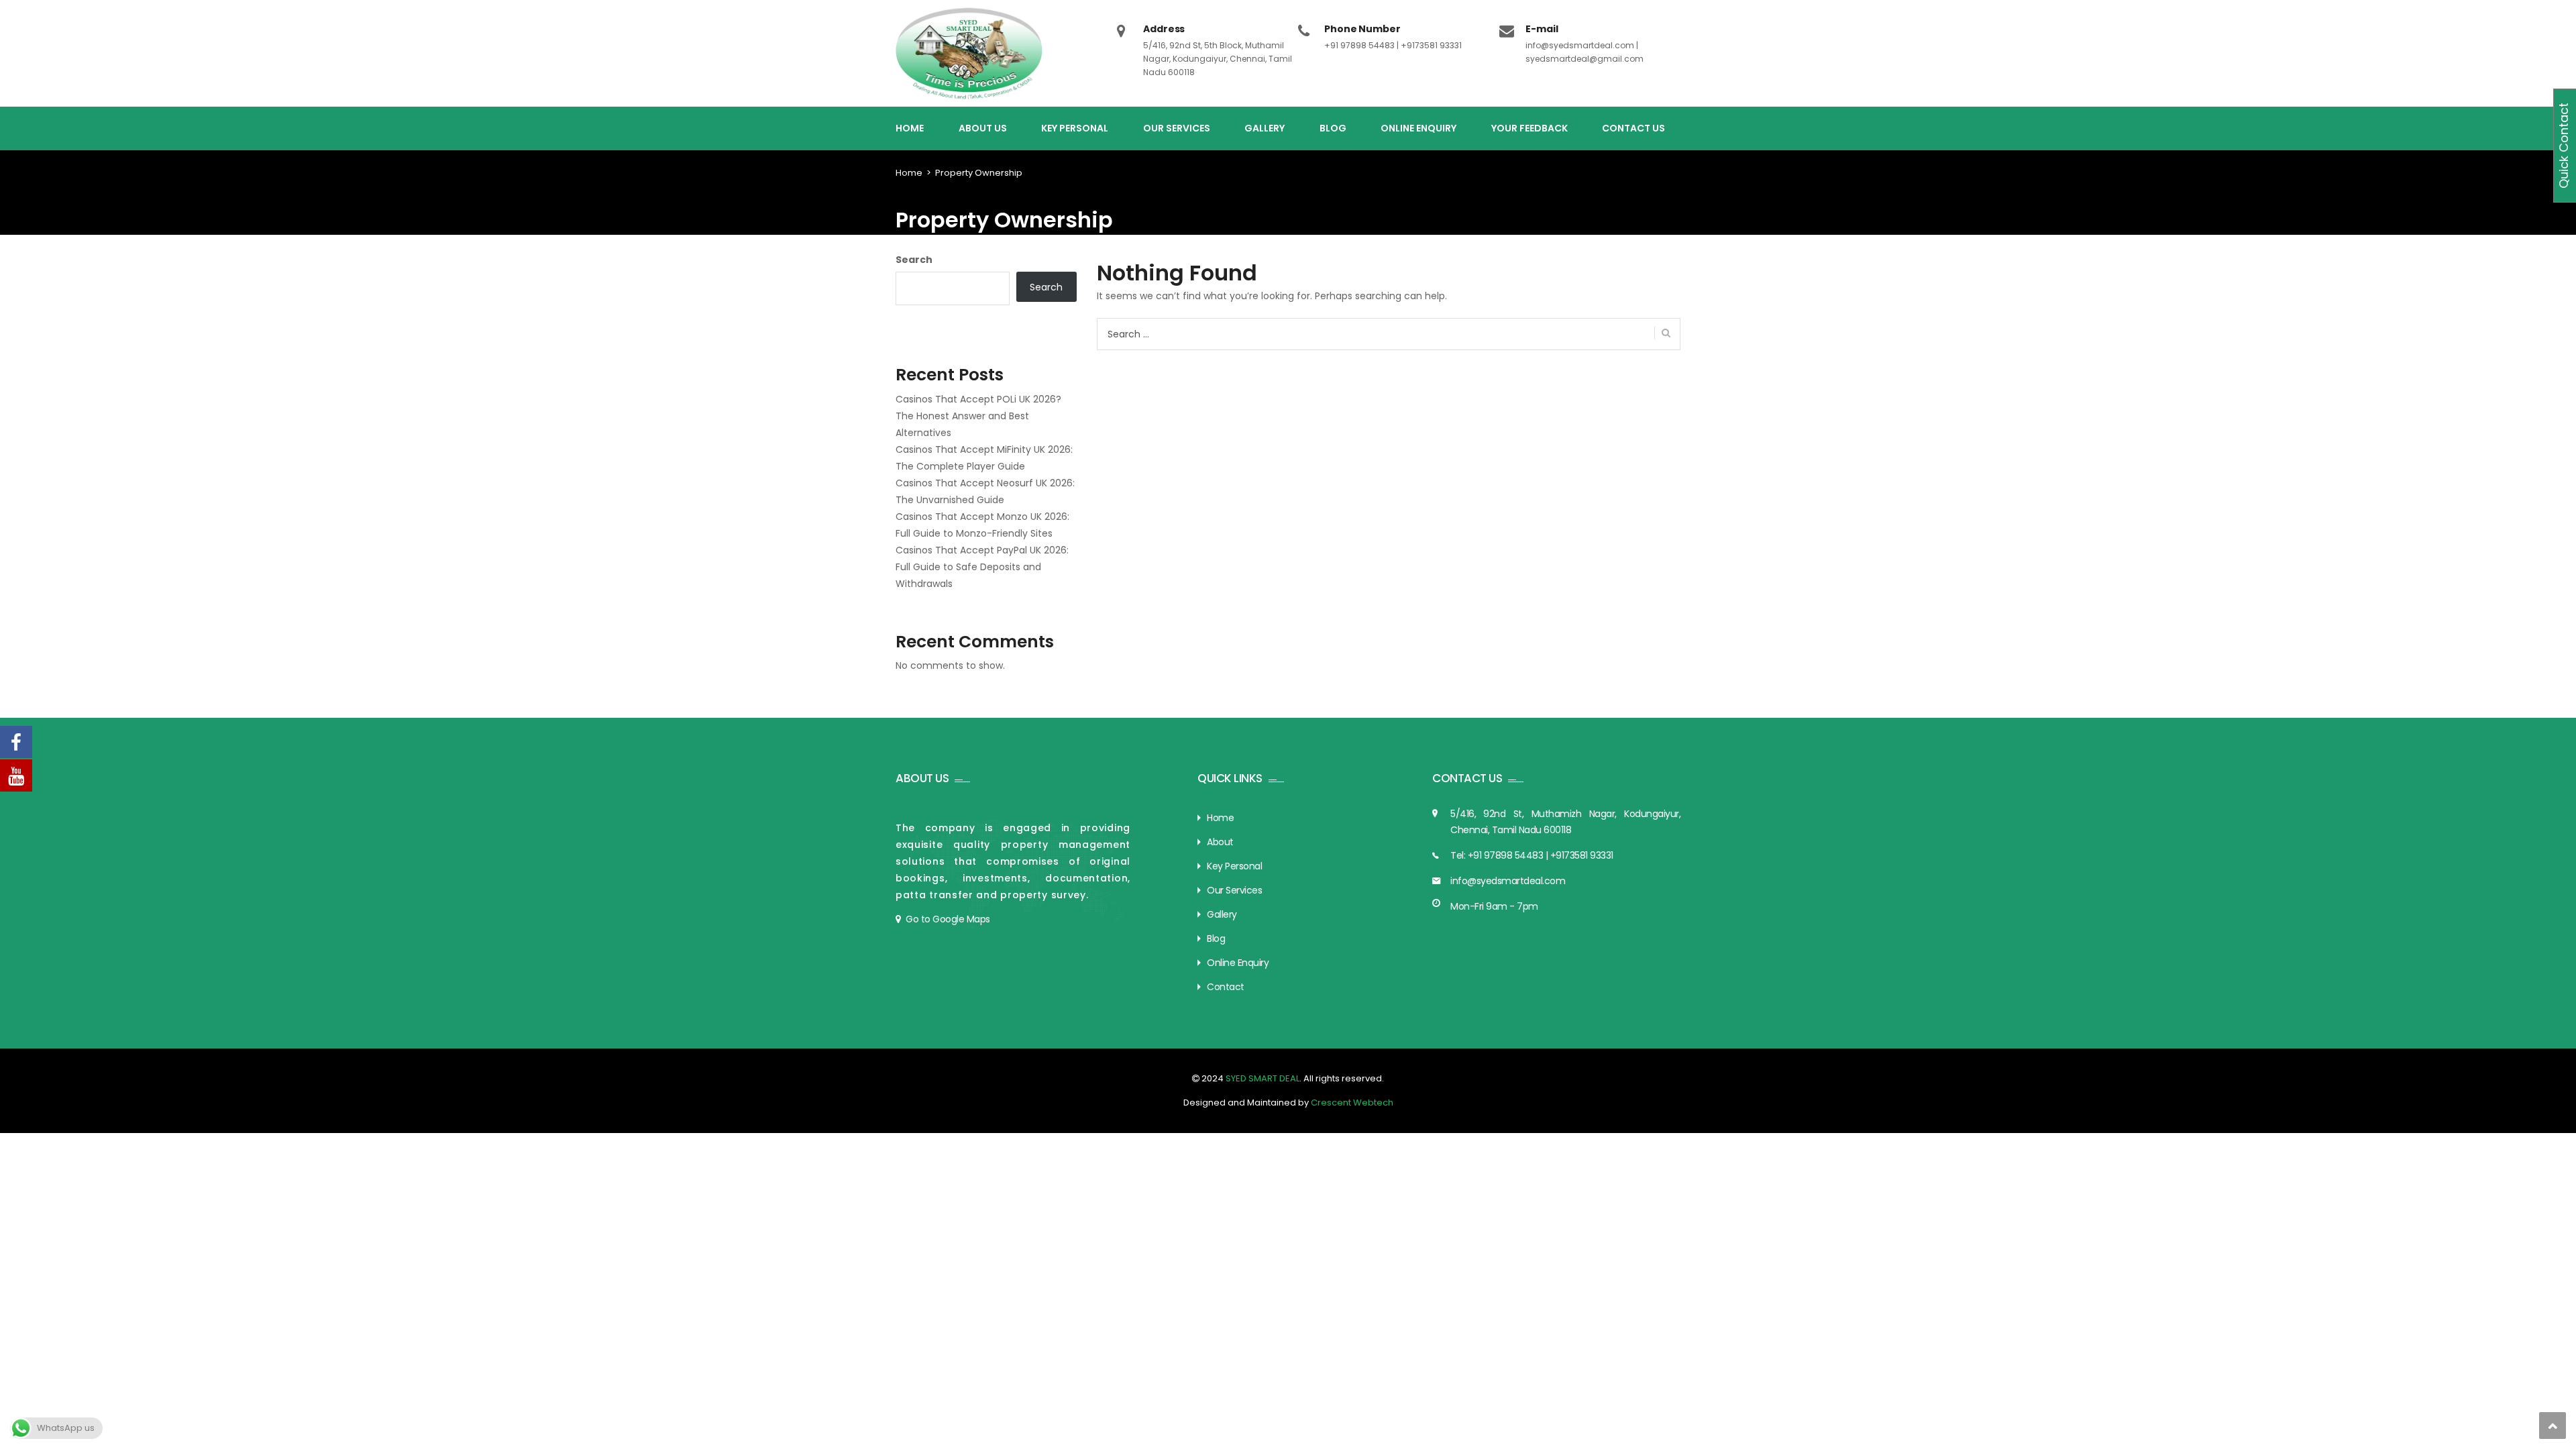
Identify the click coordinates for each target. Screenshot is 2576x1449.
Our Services (1234, 890)
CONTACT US (1633, 128)
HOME (910, 128)
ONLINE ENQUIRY (1418, 128)
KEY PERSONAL (1075, 128)
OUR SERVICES (1177, 128)
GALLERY (1265, 128)
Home (909, 173)
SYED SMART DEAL (1262, 1078)
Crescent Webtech (1352, 1103)
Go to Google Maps (948, 919)
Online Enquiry (1238, 963)
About (1220, 842)
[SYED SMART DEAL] (970, 53)
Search (914, 260)
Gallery (1222, 914)
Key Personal (1234, 866)
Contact (1226, 987)
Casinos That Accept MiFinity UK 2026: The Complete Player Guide (984, 458)
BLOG (1333, 128)
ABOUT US (983, 128)
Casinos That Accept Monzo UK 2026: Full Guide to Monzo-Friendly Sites (982, 525)
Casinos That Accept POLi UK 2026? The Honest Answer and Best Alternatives (978, 416)
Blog (1216, 938)
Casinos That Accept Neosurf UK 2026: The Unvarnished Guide (985, 491)
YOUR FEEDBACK (1529, 128)
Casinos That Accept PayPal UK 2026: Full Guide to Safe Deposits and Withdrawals (982, 567)
